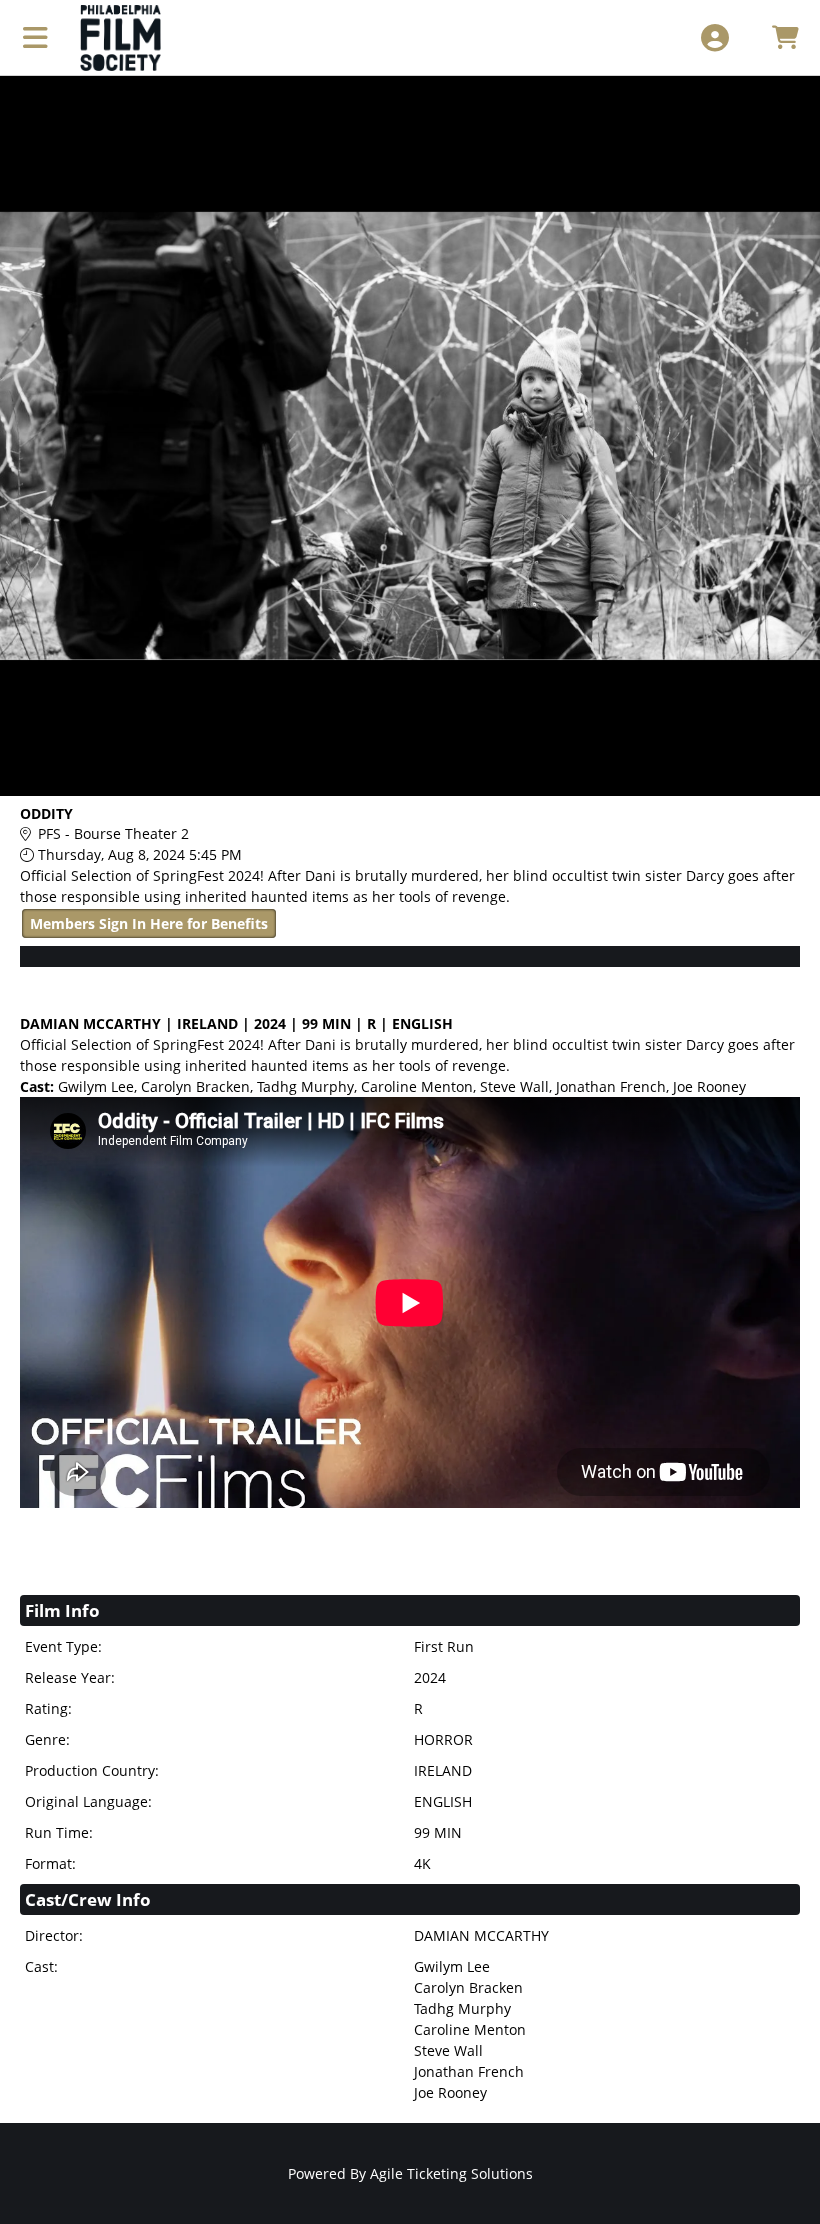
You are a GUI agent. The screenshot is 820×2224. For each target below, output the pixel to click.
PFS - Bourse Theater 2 (113, 833)
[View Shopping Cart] (784, 37)
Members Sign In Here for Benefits (149, 923)
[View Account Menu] (714, 37)
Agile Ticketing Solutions (451, 2173)
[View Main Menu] (35, 37)
